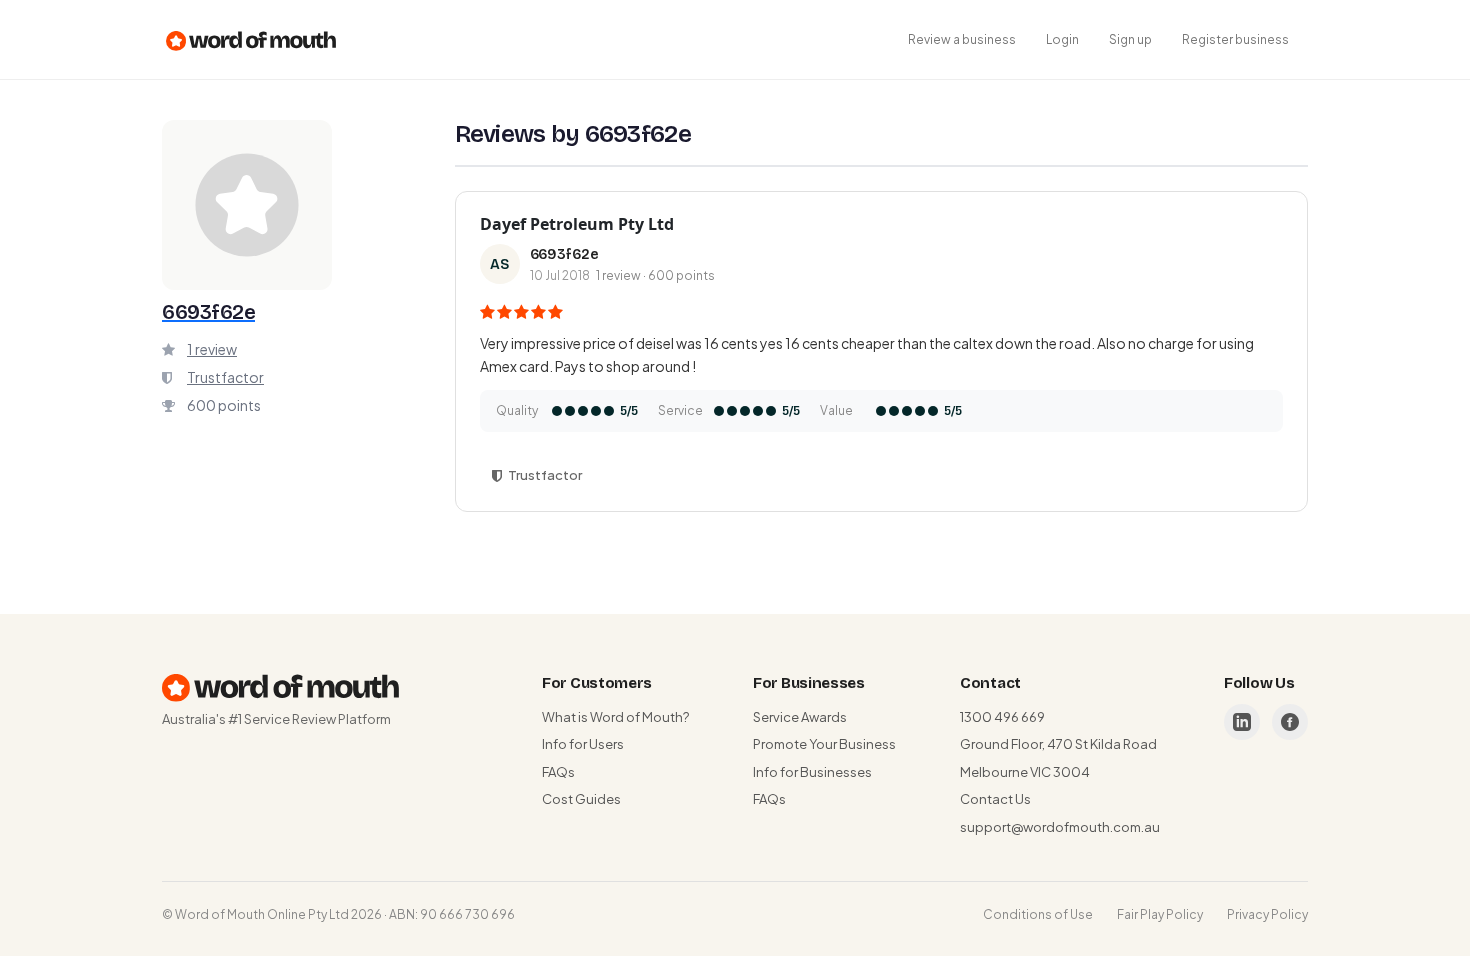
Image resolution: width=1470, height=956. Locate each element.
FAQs (558, 772)
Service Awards (800, 717)
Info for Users (583, 744)
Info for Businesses (812, 772)
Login (1062, 39)
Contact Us (995, 799)
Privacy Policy (1267, 914)
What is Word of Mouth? (615, 717)
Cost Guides (581, 799)
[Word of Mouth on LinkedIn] (1242, 722)
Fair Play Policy (1160, 914)
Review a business (962, 39)
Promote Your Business (824, 744)
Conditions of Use (1038, 914)
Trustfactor (225, 377)
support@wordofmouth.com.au (1060, 827)
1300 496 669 (1002, 717)
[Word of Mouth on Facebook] (1290, 722)
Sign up (1130, 39)
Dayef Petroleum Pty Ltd (577, 224)
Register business (1235, 39)
